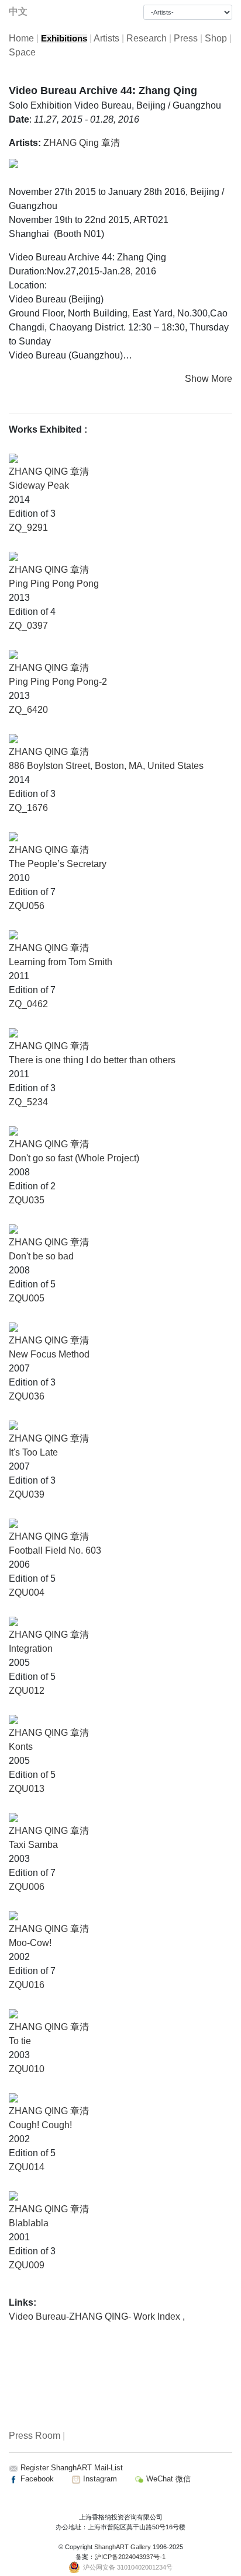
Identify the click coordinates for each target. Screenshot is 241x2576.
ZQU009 (27, 2265)
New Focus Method (49, 1354)
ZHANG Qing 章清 (82, 143)
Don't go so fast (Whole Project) (74, 1158)
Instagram (99, 2479)
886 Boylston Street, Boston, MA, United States (106, 766)
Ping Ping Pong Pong (54, 584)
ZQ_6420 (28, 710)
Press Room (35, 2436)
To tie (20, 2041)
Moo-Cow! (30, 1943)
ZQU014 (27, 2167)
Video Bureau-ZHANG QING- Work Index (96, 2316)
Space (22, 52)
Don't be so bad (41, 1256)
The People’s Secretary (58, 864)
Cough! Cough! (40, 2125)
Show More (209, 379)
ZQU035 (27, 1200)
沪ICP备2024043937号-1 (130, 2557)
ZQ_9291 (28, 528)
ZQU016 (27, 1985)
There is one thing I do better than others (92, 1060)
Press (186, 38)
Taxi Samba (33, 1845)
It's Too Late (33, 1452)
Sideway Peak (39, 485)
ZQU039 (27, 1494)
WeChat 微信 (167, 2479)
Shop (216, 38)
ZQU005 (27, 1298)
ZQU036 (27, 1396)
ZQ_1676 (28, 808)
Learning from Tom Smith (61, 962)
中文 (18, 11)
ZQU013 (27, 1789)
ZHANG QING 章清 (49, 471)
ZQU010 (27, 2069)
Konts (21, 1747)
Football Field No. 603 (55, 1550)
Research (147, 38)
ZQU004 (27, 1592)
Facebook (36, 2479)
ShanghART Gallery (123, 2547)
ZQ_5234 (28, 1102)
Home (21, 38)
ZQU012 (27, 1691)
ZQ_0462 (28, 1004)
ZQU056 (27, 906)
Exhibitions (64, 39)
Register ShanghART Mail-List (72, 2468)
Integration (31, 1649)
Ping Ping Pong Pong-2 (58, 682)
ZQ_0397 (28, 626)
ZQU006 (27, 1887)
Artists (106, 38)
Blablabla (29, 2223)
